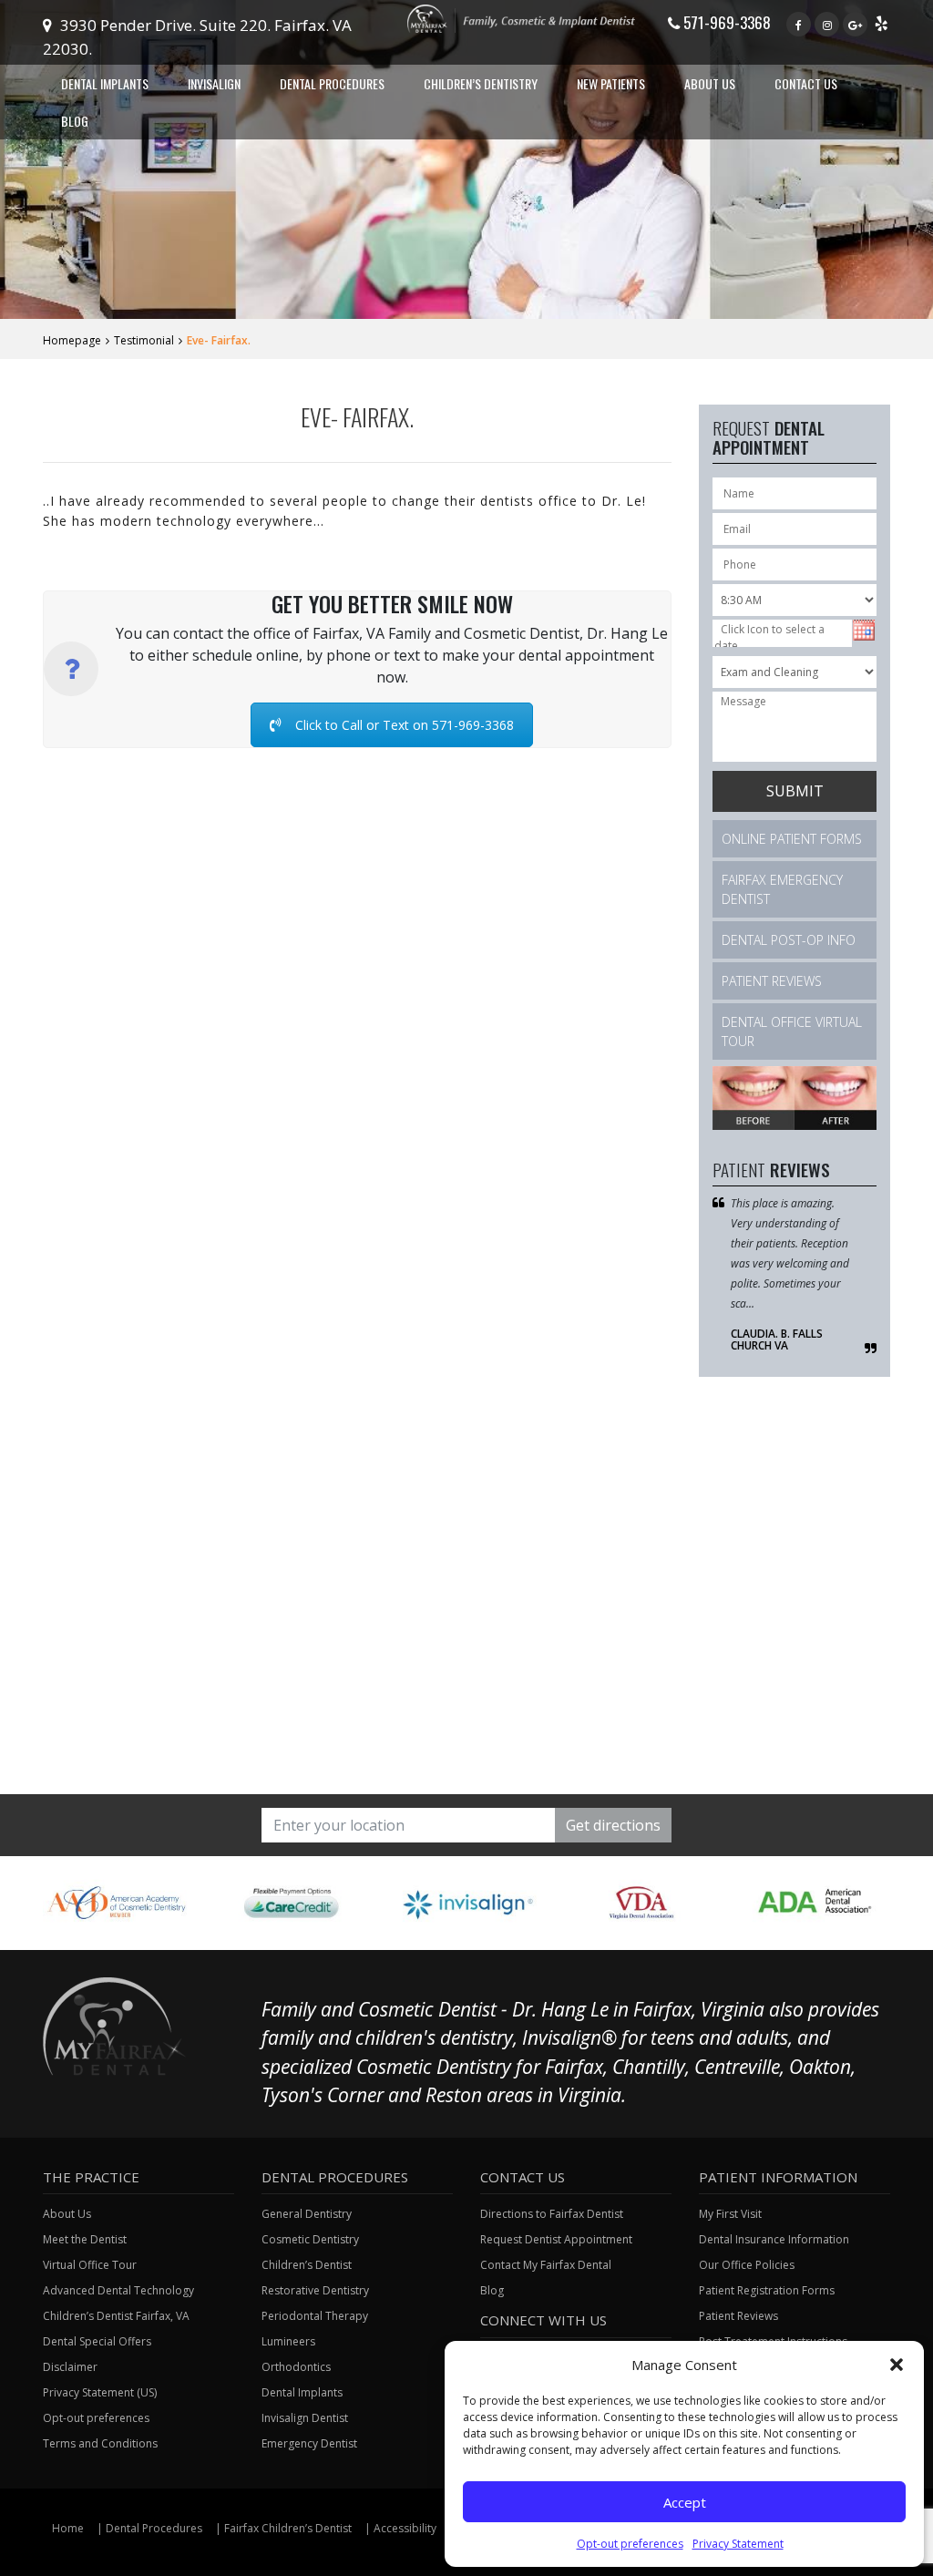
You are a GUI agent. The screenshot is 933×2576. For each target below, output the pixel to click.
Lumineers (288, 2341)
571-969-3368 (725, 22)
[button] (897, 2365)
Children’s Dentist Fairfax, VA (116, 2316)
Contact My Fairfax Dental (546, 2265)
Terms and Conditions (100, 2443)
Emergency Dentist (309, 2443)
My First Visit (730, 2214)
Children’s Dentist (307, 2265)
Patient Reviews (772, 981)
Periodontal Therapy (315, 2316)
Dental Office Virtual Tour (792, 1031)
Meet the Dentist (85, 2239)
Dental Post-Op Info (789, 940)
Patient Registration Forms (767, 2290)
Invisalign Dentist (305, 2418)
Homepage (72, 340)
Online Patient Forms (792, 839)
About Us (67, 2214)
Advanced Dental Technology (118, 2290)
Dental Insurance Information (774, 2239)
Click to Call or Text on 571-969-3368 (405, 725)
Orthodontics (296, 2367)
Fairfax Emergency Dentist (782, 889)
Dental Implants (302, 2392)
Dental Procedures (154, 2528)
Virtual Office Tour (90, 2265)
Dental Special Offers (97, 2341)
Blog (75, 121)
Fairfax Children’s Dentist (288, 2528)
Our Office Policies (747, 2265)
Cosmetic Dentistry (310, 2239)
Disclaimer (70, 2367)
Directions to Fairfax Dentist (552, 2214)
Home (68, 2528)
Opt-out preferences (630, 2544)
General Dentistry (307, 2214)
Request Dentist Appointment (556, 2239)
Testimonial (144, 340)
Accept (685, 2502)
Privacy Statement (738, 2544)
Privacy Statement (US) (100, 2392)
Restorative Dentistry (315, 2290)
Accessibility (405, 2528)
